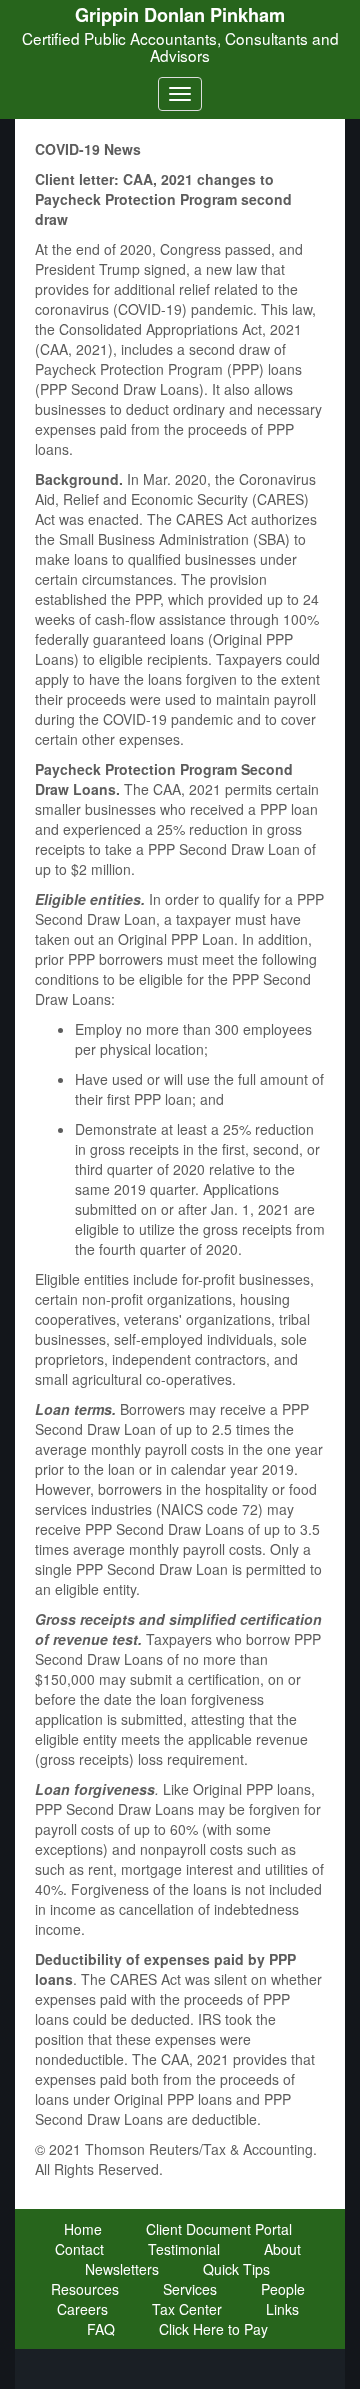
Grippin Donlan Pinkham (180, 15)
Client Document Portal (219, 2229)
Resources (85, 2289)
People (283, 2289)
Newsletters (122, 2269)
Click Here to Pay (213, 2329)
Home (83, 2229)
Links (282, 2309)
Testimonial (184, 2249)
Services (190, 2289)
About (282, 2249)
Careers (82, 2309)
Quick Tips (236, 2269)
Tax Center (187, 2309)
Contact (79, 2249)
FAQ (101, 2329)
